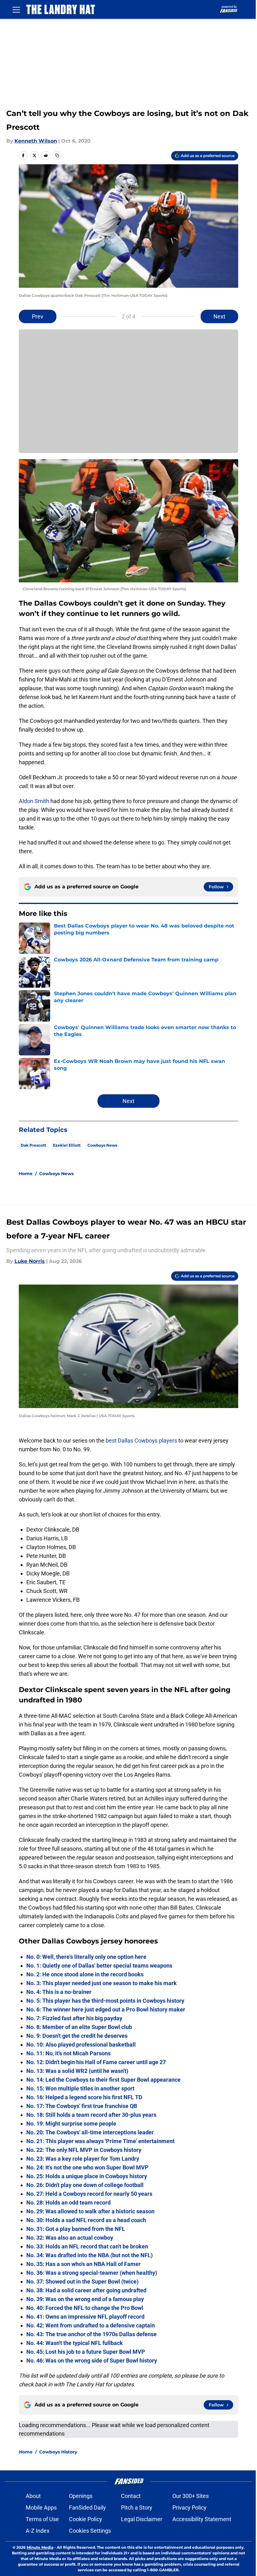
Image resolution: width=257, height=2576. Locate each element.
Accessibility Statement (202, 2519)
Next (219, 316)
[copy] (57, 155)
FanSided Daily (87, 2508)
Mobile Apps (41, 2508)
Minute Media (40, 2547)
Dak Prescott (33, 1145)
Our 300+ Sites (191, 2496)
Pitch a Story (137, 2508)
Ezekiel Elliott (67, 1145)
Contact (131, 2496)
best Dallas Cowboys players (141, 1440)
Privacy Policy (189, 2508)
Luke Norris (30, 1261)
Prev (38, 316)
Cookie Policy (86, 2519)
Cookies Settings (90, 2531)
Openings (81, 2496)
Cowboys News (102, 1145)
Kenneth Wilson (36, 141)
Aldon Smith (34, 801)
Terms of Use (42, 2519)
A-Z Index (38, 2531)
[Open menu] (16, 9)
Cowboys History (58, 2452)
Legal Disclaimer (142, 2519)
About (33, 2496)
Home (26, 1174)
